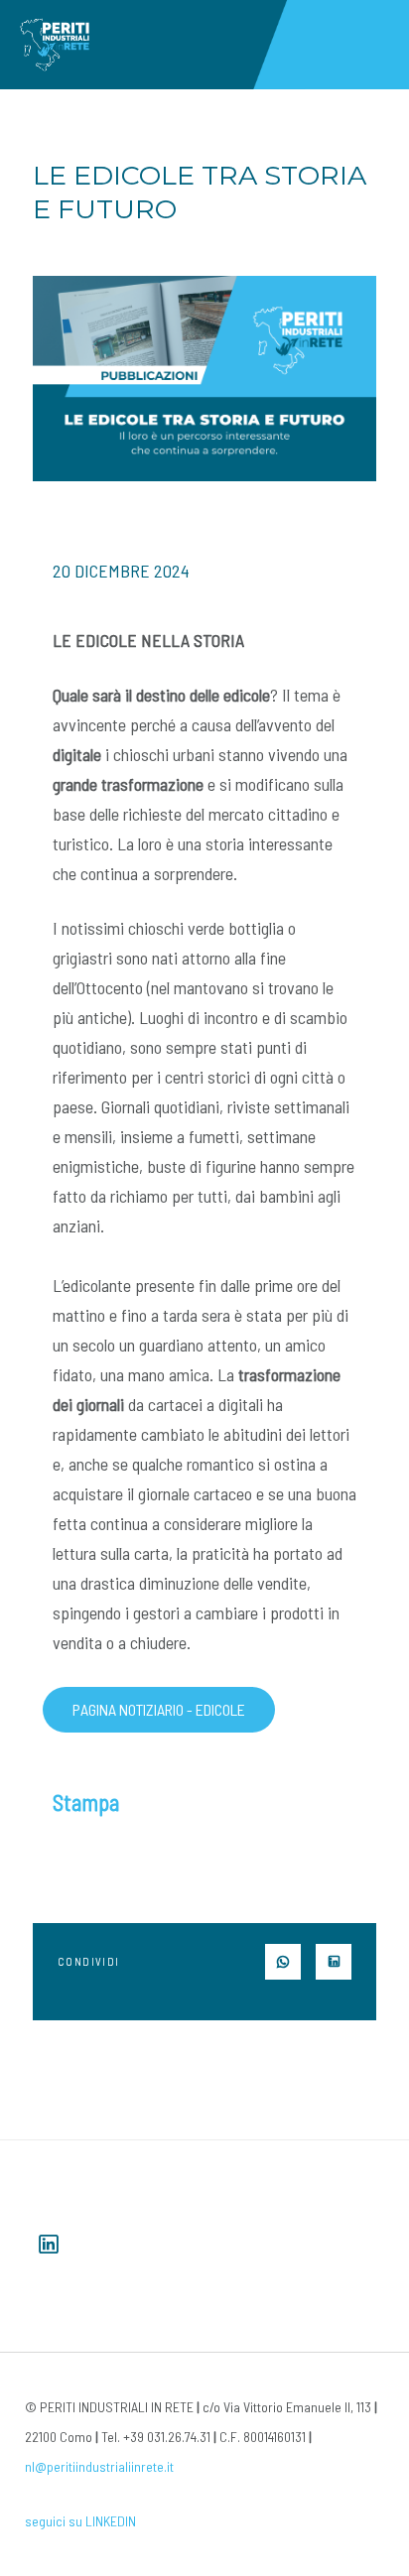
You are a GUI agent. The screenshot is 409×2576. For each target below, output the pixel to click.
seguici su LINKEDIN (80, 2521)
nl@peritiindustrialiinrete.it (99, 2466)
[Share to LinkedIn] (334, 1962)
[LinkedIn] (49, 2244)
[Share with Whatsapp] (283, 1962)
